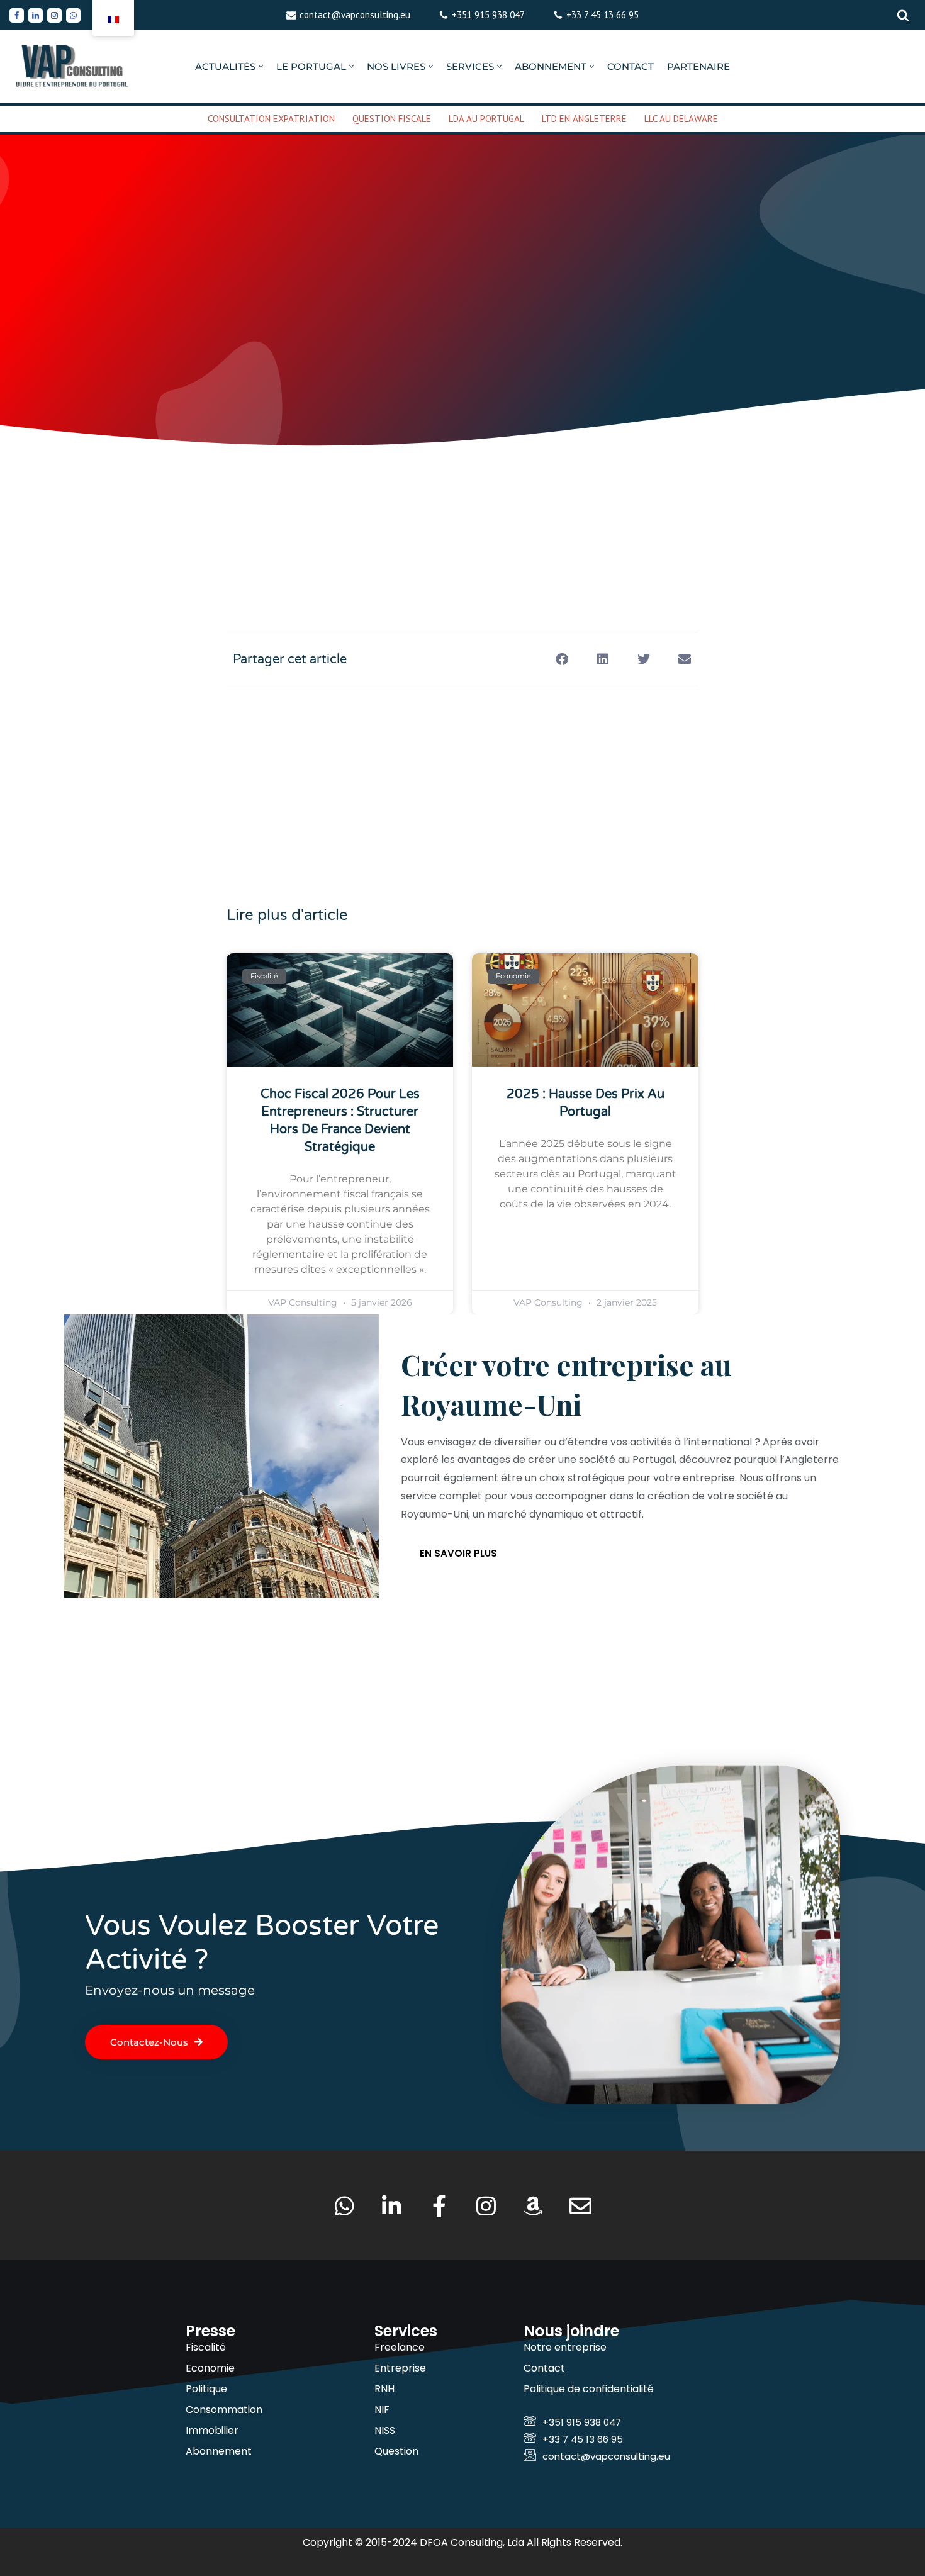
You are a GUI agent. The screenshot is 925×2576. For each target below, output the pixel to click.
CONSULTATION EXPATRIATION (271, 119)
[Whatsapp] (73, 15)
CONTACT (631, 66)
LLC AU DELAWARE (681, 119)
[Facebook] (17, 15)
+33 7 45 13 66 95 (603, 15)
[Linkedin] (36, 15)
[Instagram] (54, 15)
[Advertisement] (462, 500)
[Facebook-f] (439, 2206)
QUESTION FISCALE (392, 119)
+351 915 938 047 (488, 15)
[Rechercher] (903, 15)
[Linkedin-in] (392, 2206)
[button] (261, 66)
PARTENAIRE (698, 66)
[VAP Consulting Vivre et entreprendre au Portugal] (72, 66)
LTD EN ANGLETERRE (584, 119)
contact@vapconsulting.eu (355, 15)
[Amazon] (533, 2206)
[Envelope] (580, 2206)
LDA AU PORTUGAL (486, 119)
